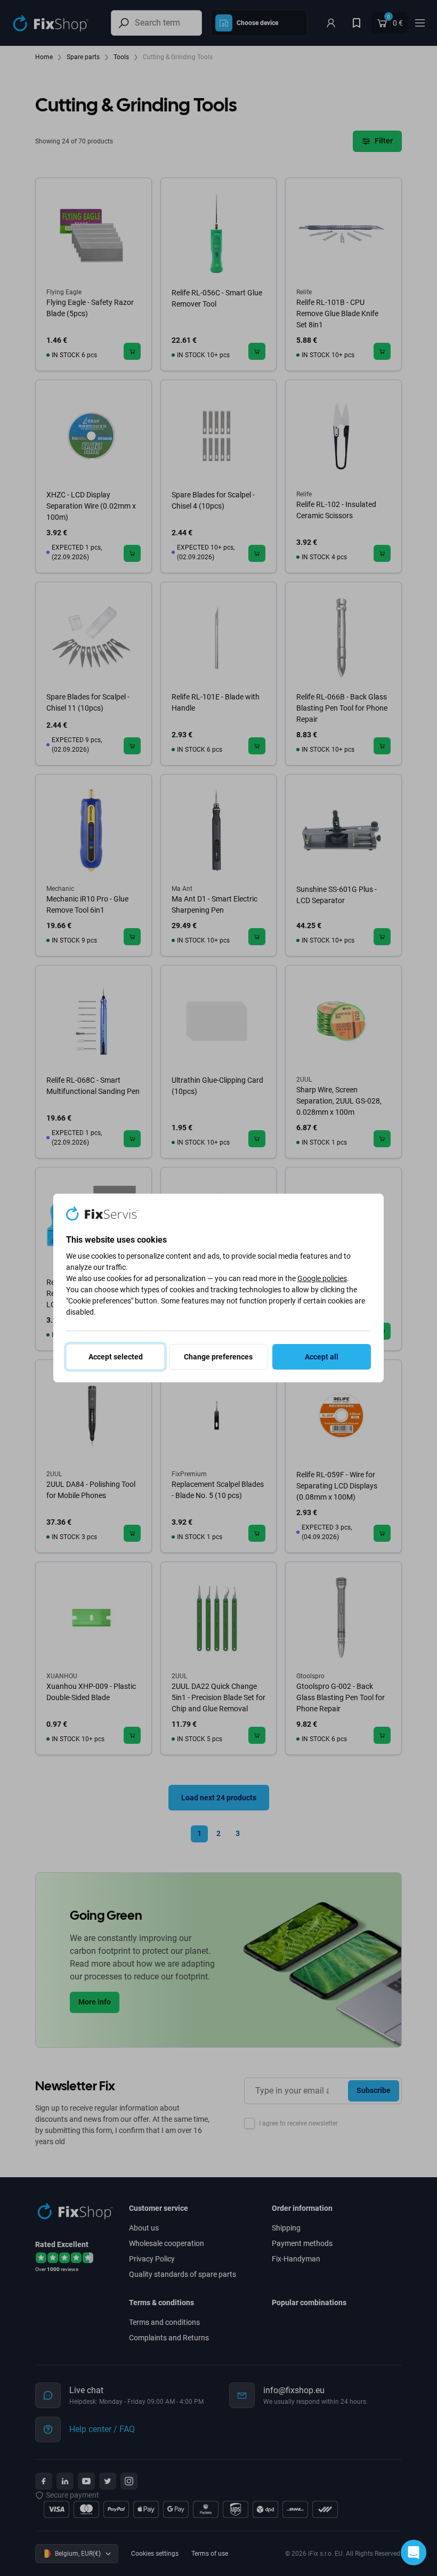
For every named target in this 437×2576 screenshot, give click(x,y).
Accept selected (116, 1357)
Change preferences (218, 1357)
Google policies (322, 1278)
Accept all (322, 1357)
